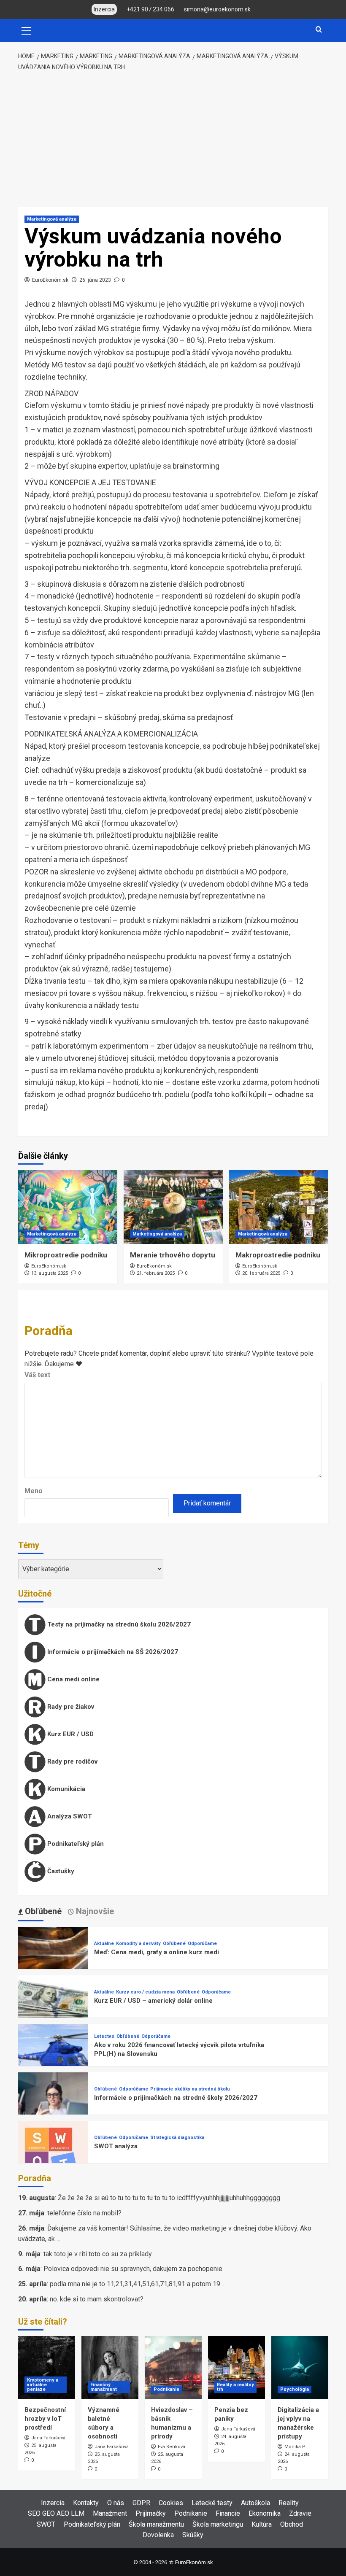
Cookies (171, 2503)
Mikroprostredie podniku (66, 1255)
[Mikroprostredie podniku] (68, 1207)
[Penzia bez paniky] (237, 2368)
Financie (228, 2513)
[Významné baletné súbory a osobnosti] (110, 2368)
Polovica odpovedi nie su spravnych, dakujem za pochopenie (133, 2269)
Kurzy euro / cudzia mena (145, 1992)
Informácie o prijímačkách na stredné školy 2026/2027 (176, 2098)
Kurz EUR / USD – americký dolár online (153, 2001)
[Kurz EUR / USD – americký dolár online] (53, 2010)
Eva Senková (172, 2447)
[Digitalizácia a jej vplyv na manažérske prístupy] (300, 2368)
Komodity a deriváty (138, 1943)
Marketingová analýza (52, 219)
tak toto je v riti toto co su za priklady (98, 2254)
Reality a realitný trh (235, 2387)
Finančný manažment (104, 2387)
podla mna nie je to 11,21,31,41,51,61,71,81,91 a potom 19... (137, 2284)
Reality (289, 2503)
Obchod (292, 2524)
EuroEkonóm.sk (50, 280)
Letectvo (104, 2036)
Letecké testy (212, 2503)
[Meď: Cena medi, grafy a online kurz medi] (53, 1961)
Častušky (60, 1871)
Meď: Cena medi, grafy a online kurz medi (157, 1952)
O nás (116, 2503)
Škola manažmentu (156, 2524)
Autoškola (255, 2503)
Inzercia (53, 2503)
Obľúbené (174, 1943)
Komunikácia (65, 1789)
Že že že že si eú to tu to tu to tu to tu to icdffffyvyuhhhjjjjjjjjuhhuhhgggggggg (169, 2198)
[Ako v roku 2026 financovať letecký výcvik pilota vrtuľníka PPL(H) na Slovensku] (53, 2058)
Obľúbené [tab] (42, 1911)
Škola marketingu (218, 2524)
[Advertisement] (173, 140)
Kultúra (262, 2524)
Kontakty (86, 2503)
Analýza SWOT (69, 1816)
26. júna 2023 (95, 280)
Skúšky (193, 2535)
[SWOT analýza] (53, 2155)
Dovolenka (158, 2535)
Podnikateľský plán (75, 1844)
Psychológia (295, 2389)
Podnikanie (166, 2389)
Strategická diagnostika (177, 2138)
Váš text (37, 1375)
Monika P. (295, 2447)
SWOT (46, 2524)
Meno (34, 1491)
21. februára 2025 (156, 1273)
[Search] (319, 30)
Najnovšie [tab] (94, 1911)
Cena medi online (73, 1679)
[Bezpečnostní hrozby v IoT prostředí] (47, 2368)
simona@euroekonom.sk (217, 9)
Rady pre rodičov (72, 1761)
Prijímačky (151, 2513)
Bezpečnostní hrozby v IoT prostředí (45, 2419)
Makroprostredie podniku (278, 1255)
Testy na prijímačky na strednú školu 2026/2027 (118, 1624)
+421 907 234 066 (150, 9)
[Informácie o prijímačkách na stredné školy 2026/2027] (53, 2107)
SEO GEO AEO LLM (56, 2513)
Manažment (110, 2513)
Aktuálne (104, 1943)
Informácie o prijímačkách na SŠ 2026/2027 (112, 1652)
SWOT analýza (116, 2146)
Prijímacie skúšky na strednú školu (190, 2089)
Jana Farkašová (48, 2438)
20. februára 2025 (261, 1273)
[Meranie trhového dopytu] (173, 1207)
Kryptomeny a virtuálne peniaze (43, 2385)
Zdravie (300, 2513)
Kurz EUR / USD (70, 1734)
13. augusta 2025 (50, 1273)
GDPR (141, 2503)
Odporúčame (202, 1943)
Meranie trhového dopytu (173, 1255)
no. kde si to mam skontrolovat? (97, 2299)
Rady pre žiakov (70, 1707)
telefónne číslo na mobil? (84, 2213)
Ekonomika (265, 2513)
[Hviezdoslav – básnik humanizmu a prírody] (173, 2368)
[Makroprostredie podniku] (279, 1207)
